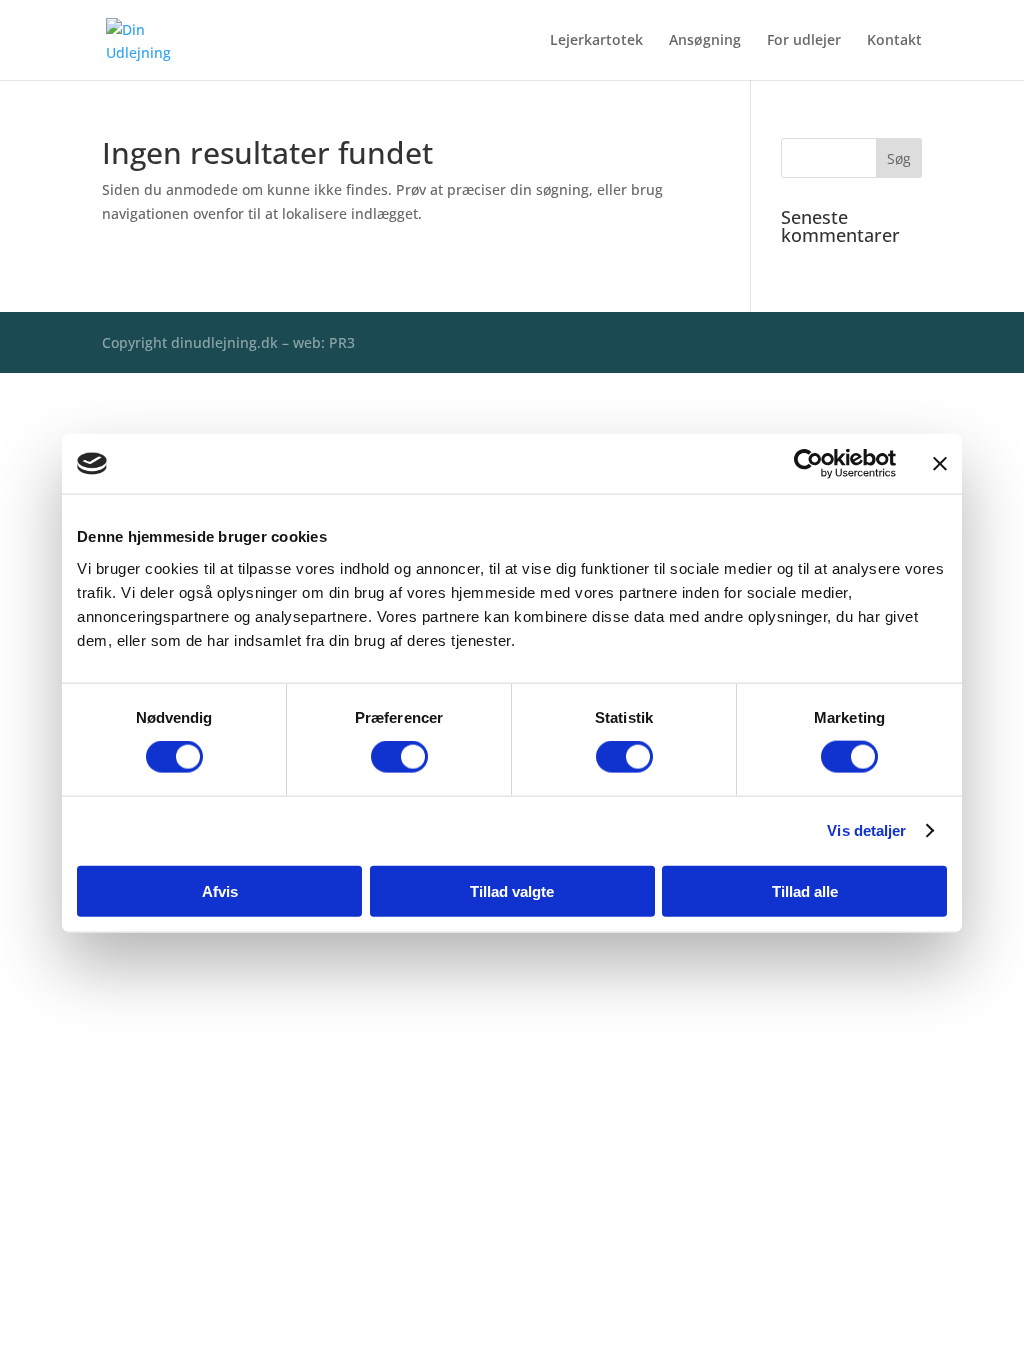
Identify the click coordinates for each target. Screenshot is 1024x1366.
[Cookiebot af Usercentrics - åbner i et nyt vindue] (808, 464)
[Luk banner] (940, 464)
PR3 (342, 342)
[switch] (399, 757)
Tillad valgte (512, 890)
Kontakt (894, 41)
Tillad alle (805, 890)
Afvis (220, 890)
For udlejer (804, 41)
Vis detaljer (866, 830)
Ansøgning (705, 41)
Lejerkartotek (596, 41)
